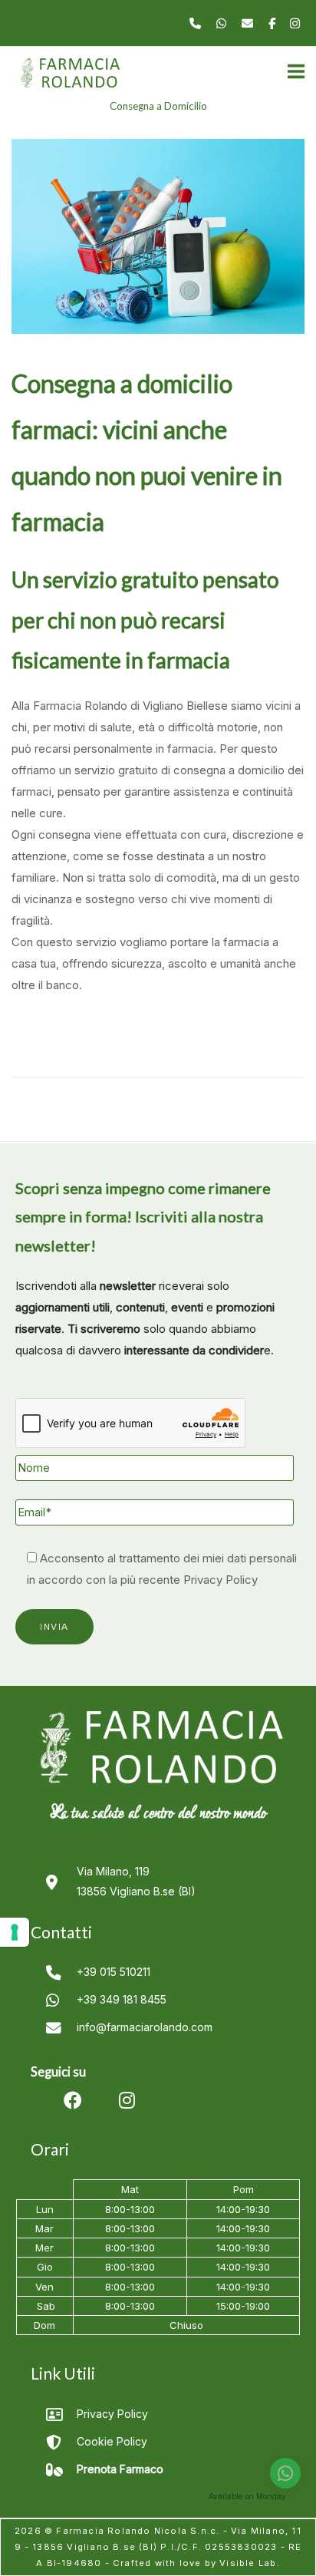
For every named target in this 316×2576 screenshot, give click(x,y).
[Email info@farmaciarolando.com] (249, 23)
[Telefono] (197, 23)
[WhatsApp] (223, 23)
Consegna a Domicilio (158, 106)
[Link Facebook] (273, 23)
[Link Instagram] (295, 23)
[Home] (69, 79)
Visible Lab (248, 2563)
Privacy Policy (221, 1580)
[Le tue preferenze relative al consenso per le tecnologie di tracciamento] (15, 1932)
